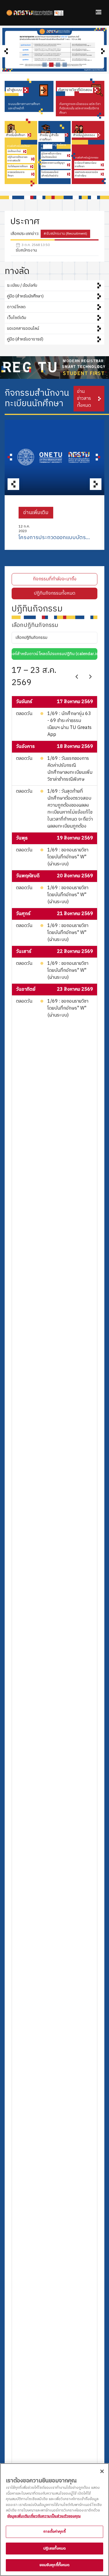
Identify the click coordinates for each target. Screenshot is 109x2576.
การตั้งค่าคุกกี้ (54, 2532)
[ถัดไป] (90, 677)
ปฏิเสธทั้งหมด (54, 2548)
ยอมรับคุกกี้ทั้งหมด (55, 2565)
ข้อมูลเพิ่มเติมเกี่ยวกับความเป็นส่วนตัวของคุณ (44, 2516)
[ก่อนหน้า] (77, 677)
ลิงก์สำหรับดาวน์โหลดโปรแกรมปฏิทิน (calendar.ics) (56, 654)
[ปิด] (102, 2471)
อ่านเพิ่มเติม (36, 513)
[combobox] (54, 638)
